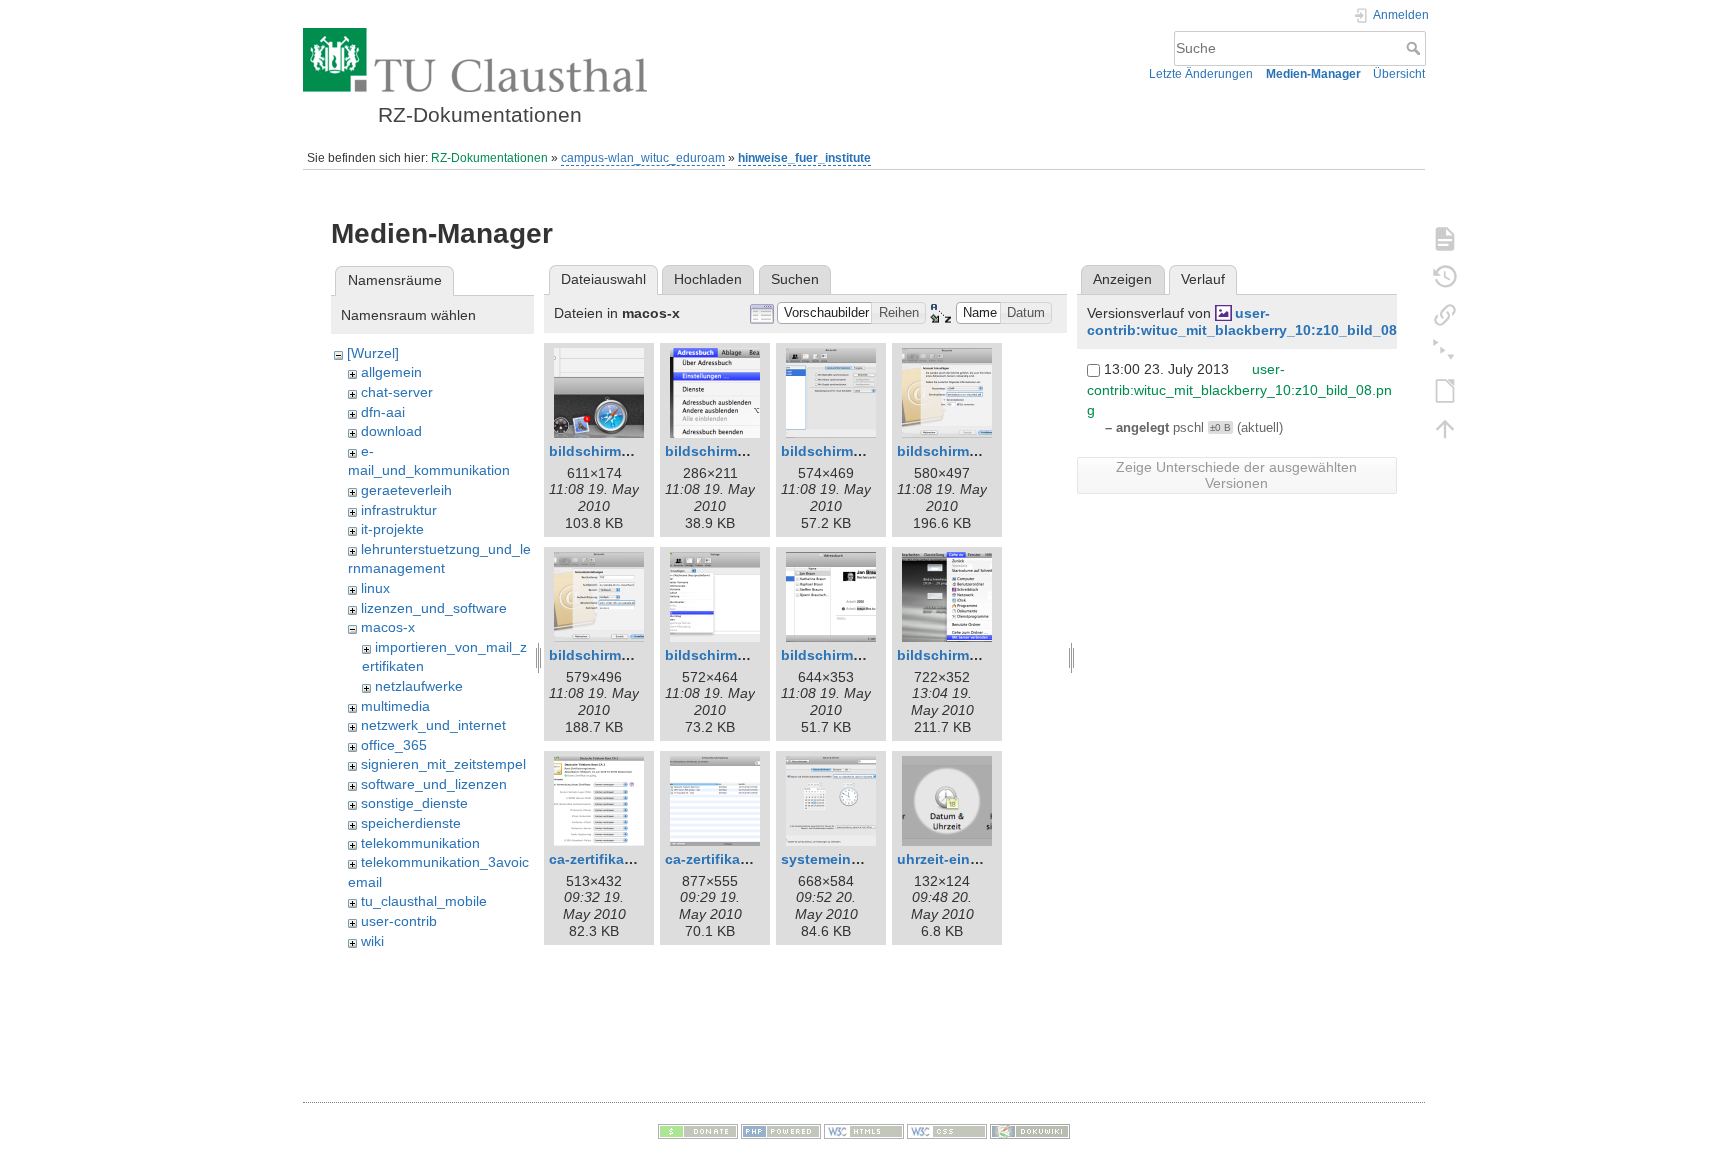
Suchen (795, 279)
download (391, 431)
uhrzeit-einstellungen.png (985, 859)
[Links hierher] (1445, 314)
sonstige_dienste (414, 803)
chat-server (397, 392)
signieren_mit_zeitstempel (443, 764)
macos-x (388, 627)
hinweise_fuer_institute (804, 158)
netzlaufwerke (419, 686)
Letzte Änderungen (1201, 74)
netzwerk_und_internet (433, 725)
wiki (372, 941)
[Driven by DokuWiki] (1030, 1131)
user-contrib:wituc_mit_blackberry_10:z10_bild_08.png (1257, 321)
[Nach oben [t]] (1445, 428)
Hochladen (708, 279)
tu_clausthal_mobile (424, 901)
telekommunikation (420, 843)
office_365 (394, 745)
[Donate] (698, 1131)
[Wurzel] (373, 353)
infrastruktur (399, 510)
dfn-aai (383, 412)
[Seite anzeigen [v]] (1445, 238)
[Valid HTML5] (864, 1131)
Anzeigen (1122, 279)
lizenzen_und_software (434, 608)
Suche (1415, 48)
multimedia (395, 706)
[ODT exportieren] (1445, 390)
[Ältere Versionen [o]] (1445, 276)
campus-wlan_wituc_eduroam (643, 158)
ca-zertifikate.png (724, 859)
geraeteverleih (406, 490)
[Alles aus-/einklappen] (1445, 352)
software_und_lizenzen (434, 784)
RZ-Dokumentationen (489, 158)
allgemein (391, 372)
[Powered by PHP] (781, 1131)
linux (375, 588)
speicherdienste (411, 823)
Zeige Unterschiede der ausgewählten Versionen (1236, 475)
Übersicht (1399, 74)
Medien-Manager (1313, 74)
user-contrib (399, 921)
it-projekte (392, 529)
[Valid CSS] (947, 1131)
